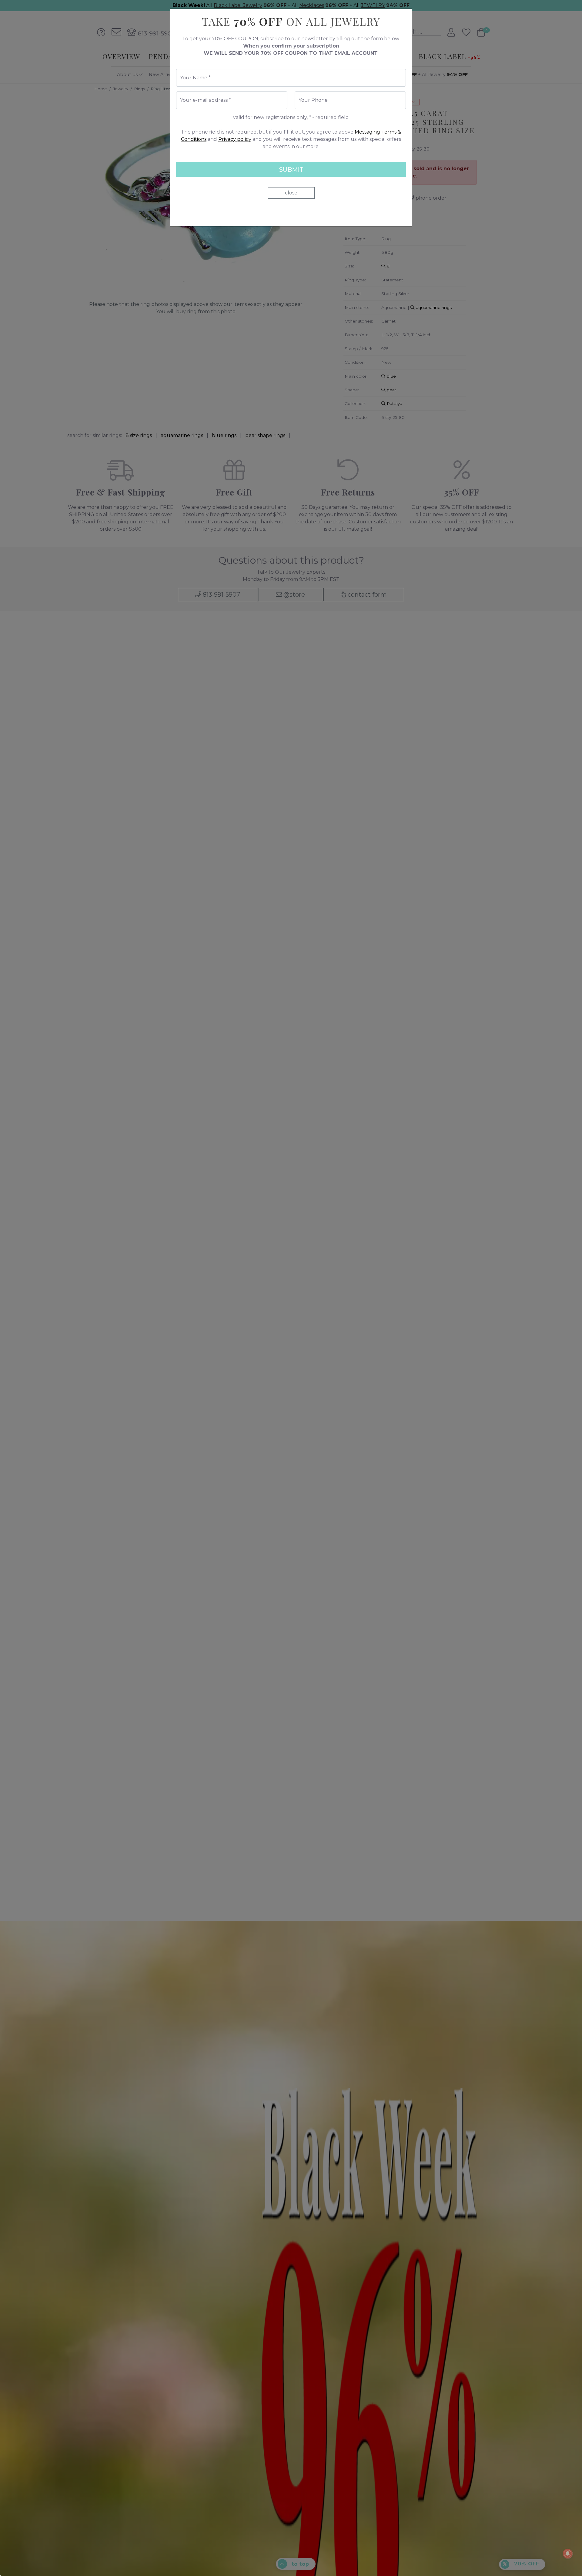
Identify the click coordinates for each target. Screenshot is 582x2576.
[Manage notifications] (568, 2554)
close (291, 193)
